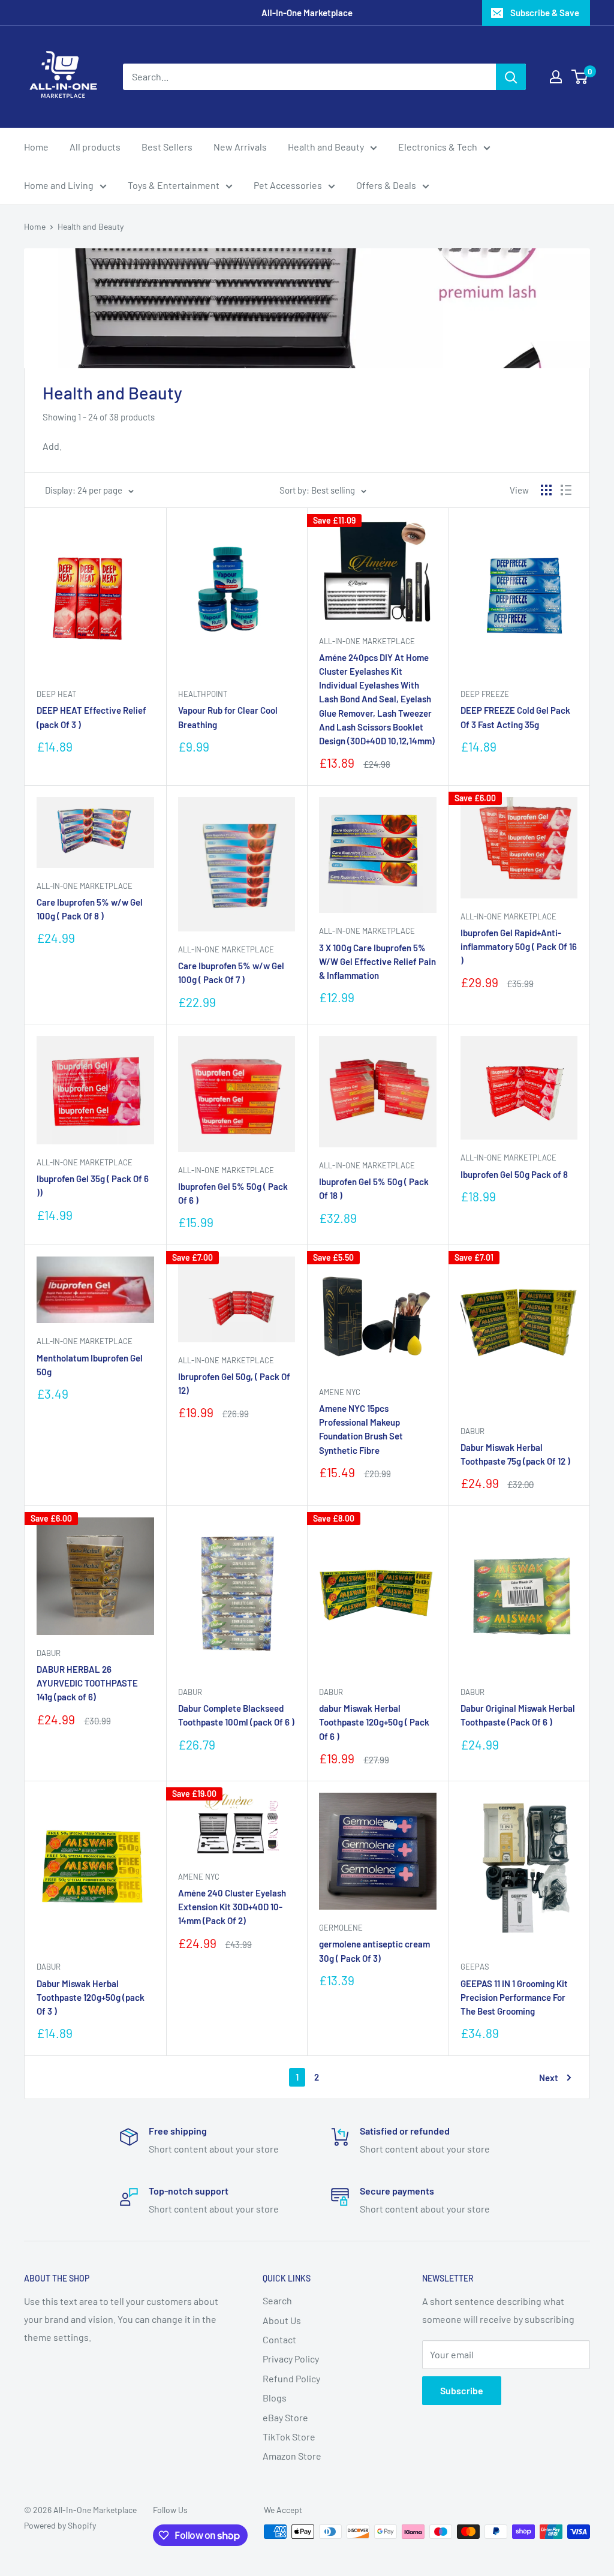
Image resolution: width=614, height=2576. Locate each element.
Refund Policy (291, 2378)
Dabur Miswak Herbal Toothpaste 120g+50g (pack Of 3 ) (91, 1998)
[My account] (556, 77)
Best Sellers (167, 147)
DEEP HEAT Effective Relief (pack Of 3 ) (91, 717)
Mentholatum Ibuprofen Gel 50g (90, 1365)
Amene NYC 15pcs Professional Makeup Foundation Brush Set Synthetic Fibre (361, 1429)
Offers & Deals (386, 185)
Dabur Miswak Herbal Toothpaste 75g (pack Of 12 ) (515, 1454)
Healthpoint (203, 694)
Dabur (472, 1431)
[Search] (511, 77)
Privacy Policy (291, 2359)
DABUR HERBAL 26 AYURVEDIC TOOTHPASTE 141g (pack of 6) (87, 1683)
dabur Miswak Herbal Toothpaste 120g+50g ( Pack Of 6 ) (374, 1722)
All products (95, 147)
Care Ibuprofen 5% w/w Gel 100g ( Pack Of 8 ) (90, 909)
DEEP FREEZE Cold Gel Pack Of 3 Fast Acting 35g (515, 717)
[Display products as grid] (546, 490)
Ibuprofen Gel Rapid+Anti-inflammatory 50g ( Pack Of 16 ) (519, 947)
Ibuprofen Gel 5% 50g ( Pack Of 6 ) (233, 1193)
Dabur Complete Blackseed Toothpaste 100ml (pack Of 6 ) (236, 1715)
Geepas (475, 1967)
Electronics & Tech (438, 147)
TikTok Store (289, 2437)
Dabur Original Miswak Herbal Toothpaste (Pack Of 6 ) (518, 1715)
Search (277, 2300)
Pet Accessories (288, 185)
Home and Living (59, 185)
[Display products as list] (566, 490)
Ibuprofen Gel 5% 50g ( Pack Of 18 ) (374, 1188)
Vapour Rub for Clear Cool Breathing (228, 717)
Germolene (341, 1928)
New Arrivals (240, 147)
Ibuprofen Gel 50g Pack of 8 (514, 1174)
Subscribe (462, 2390)
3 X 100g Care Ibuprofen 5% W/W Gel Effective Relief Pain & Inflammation (377, 962)
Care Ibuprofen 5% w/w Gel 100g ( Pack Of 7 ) (231, 973)
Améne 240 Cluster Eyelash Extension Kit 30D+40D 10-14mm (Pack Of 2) (232, 1907)
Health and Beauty (326, 147)
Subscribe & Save (545, 13)
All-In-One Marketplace (367, 641)
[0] (580, 77)
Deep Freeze (485, 694)
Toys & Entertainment (174, 185)
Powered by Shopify (60, 2525)
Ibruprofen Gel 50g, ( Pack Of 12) (234, 1383)
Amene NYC (340, 1392)
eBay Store (285, 2417)
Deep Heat (56, 694)
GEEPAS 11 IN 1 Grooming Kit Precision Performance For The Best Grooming (514, 1998)
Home (36, 147)
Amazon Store (292, 2456)
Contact (279, 2339)
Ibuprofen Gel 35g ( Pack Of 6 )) (93, 1185)
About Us (282, 2320)
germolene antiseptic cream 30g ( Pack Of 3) (374, 1951)
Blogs (275, 2398)
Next (549, 2078)
